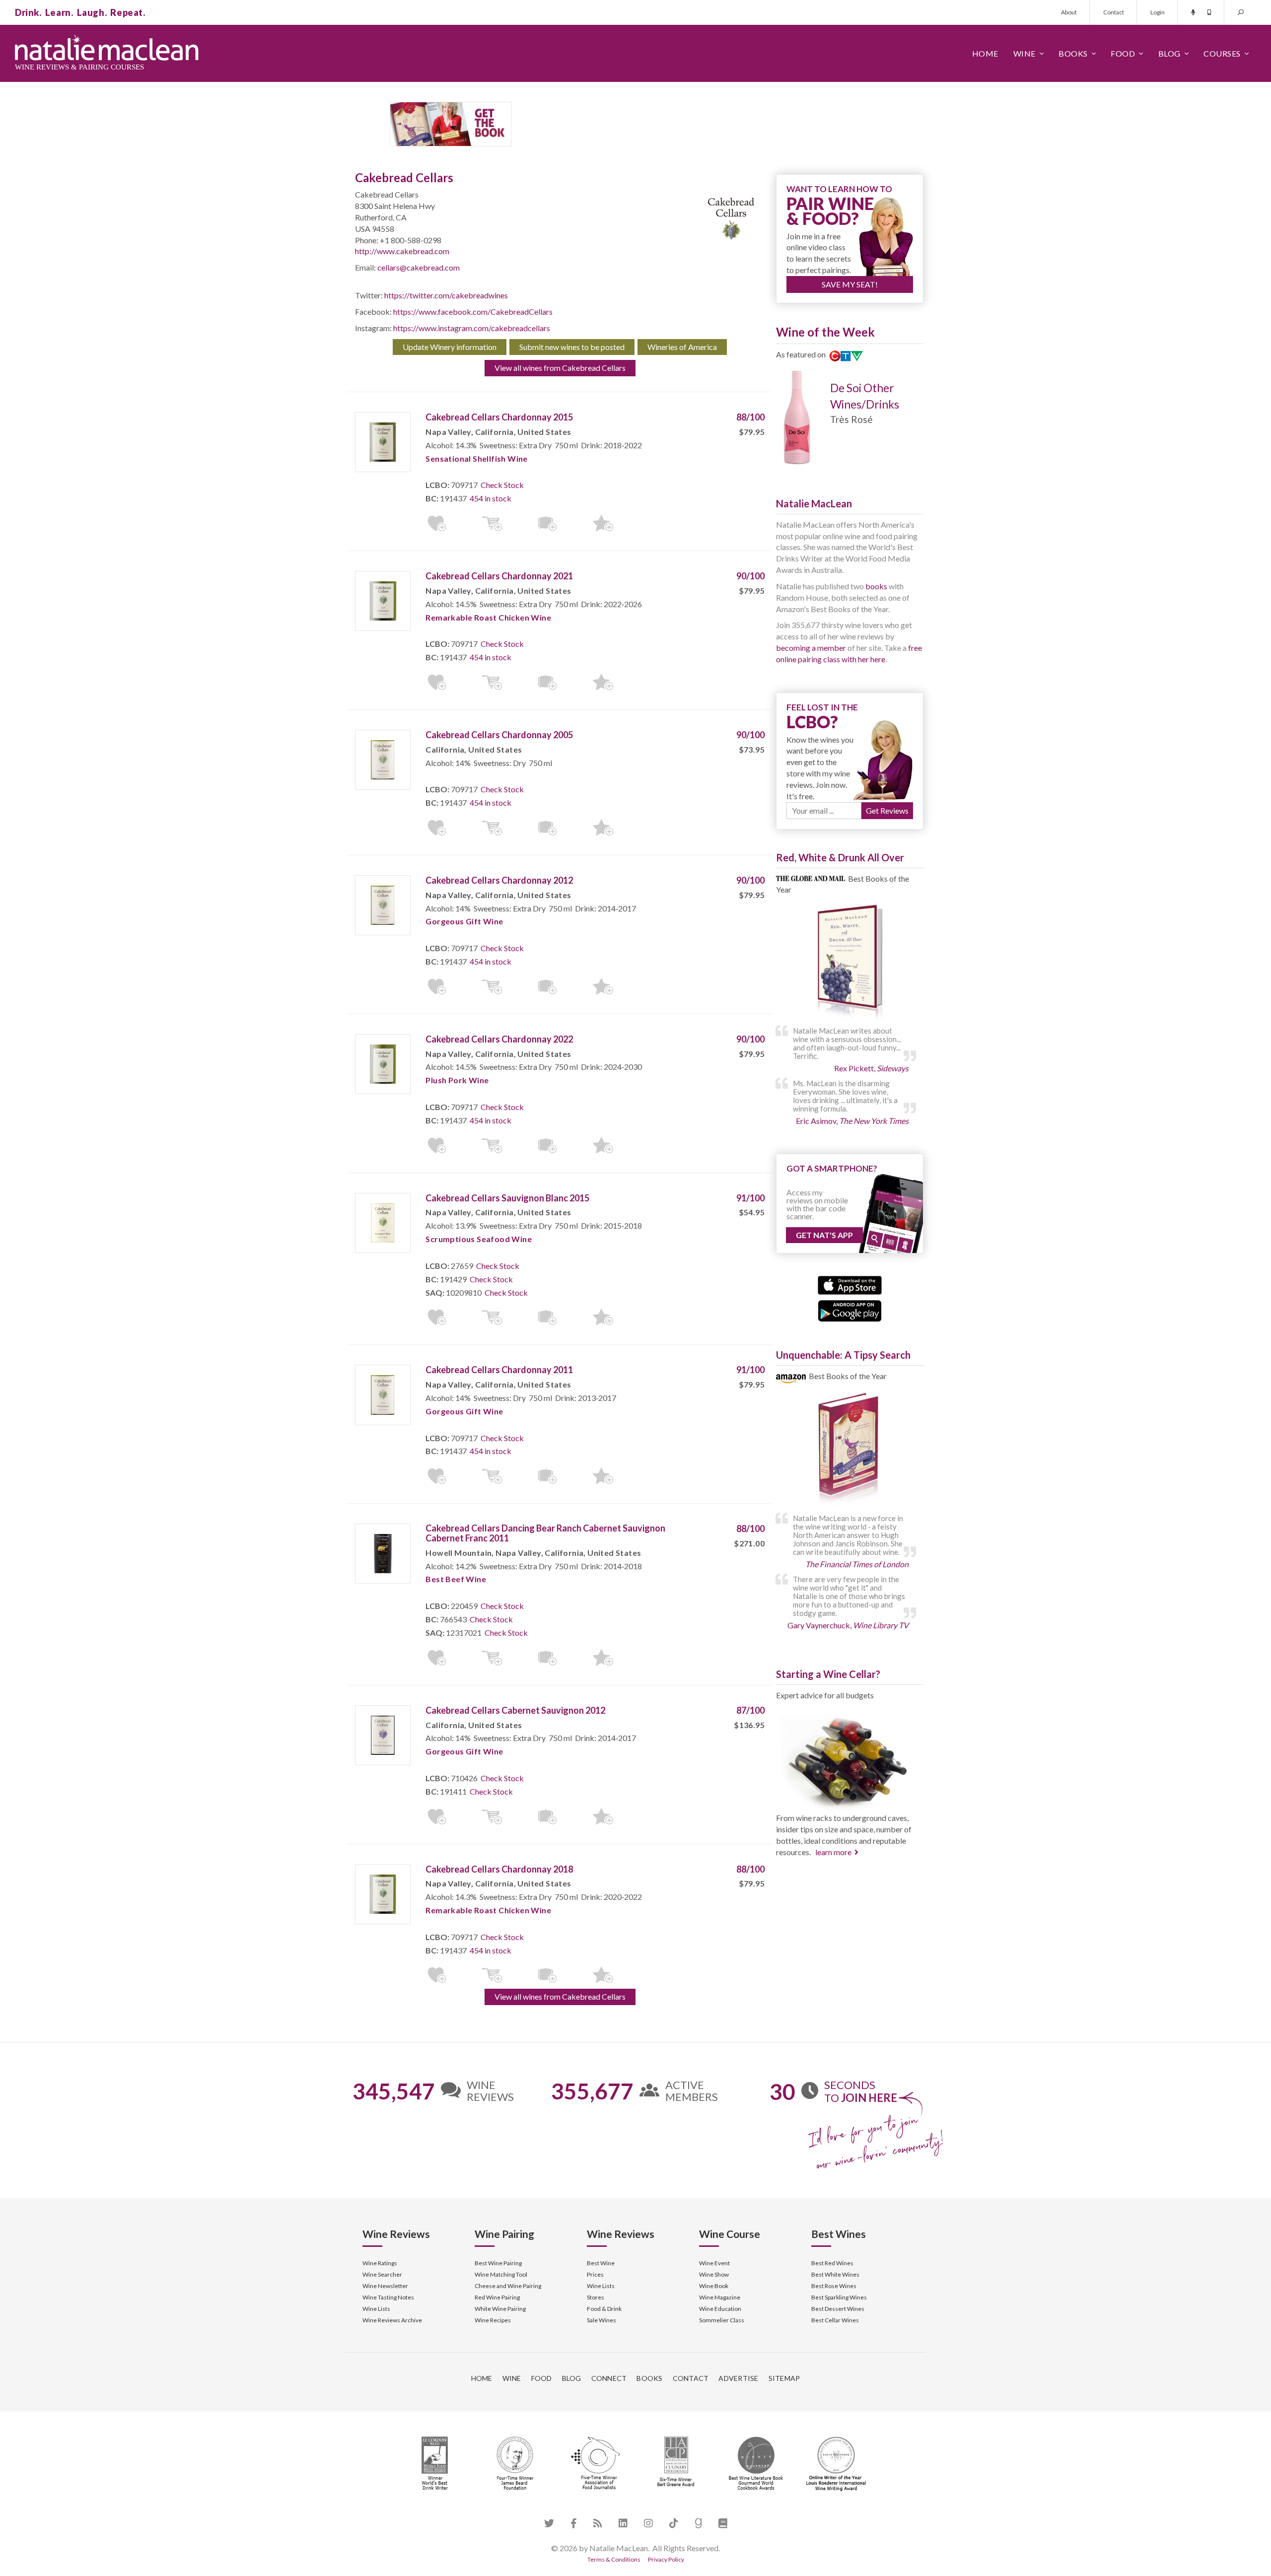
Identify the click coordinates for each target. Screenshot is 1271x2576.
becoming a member (811, 648)
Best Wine (601, 2263)
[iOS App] (850, 1284)
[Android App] (850, 1310)
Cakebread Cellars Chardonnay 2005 (499, 735)
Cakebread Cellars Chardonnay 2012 (499, 880)
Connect (609, 2378)
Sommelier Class (722, 2320)
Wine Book (714, 2286)
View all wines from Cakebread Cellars (560, 368)
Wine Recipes (493, 2320)
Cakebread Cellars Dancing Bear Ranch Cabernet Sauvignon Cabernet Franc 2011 (545, 1533)
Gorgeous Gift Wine (464, 921)
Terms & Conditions (614, 2559)
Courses (1222, 53)
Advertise (738, 2378)
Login (1158, 12)
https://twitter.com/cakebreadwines (446, 295)
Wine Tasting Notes (388, 2297)
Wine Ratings (380, 2263)
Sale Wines (601, 2320)
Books (1073, 53)
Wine (1024, 53)
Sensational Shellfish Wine (476, 458)
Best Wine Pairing (498, 2263)
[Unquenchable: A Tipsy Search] (850, 1450)
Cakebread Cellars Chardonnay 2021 (499, 576)
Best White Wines (835, 2274)
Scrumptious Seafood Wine (479, 1239)
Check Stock (502, 485)
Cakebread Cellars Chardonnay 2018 (499, 1869)
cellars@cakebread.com (419, 267)
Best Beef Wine (456, 1579)
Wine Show (714, 2274)
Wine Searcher (382, 2274)
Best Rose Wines (834, 2286)
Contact (1114, 12)
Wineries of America (682, 347)
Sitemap (784, 2378)
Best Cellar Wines (835, 2320)
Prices (595, 2274)
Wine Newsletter (385, 2286)
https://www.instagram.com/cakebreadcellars (472, 328)
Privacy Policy (666, 2559)
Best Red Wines (832, 2263)
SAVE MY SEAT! (850, 284)
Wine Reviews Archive (392, 2320)
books (876, 586)
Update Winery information (450, 347)
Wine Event (714, 2263)
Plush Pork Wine (457, 1080)
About (1069, 12)
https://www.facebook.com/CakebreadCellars (473, 312)
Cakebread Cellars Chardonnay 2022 (499, 1039)
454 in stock (491, 498)
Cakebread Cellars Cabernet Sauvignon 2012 (515, 1710)
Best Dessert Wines (838, 2309)
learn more (833, 1852)
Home (985, 53)
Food (1123, 53)
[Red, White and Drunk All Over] (850, 962)
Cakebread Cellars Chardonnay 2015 (499, 417)
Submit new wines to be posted (572, 347)
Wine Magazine (720, 2297)
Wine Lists (376, 2309)
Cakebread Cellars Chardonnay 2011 (499, 1370)
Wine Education (720, 2309)
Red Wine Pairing (497, 2297)
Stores (596, 2297)
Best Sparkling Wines (839, 2297)
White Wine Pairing (500, 2309)
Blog (1169, 53)
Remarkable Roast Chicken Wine (488, 617)
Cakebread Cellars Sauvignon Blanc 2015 (507, 1198)
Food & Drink (604, 2309)
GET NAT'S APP (824, 1235)
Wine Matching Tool (501, 2274)
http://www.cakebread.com (402, 251)
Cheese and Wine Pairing (508, 2286)
